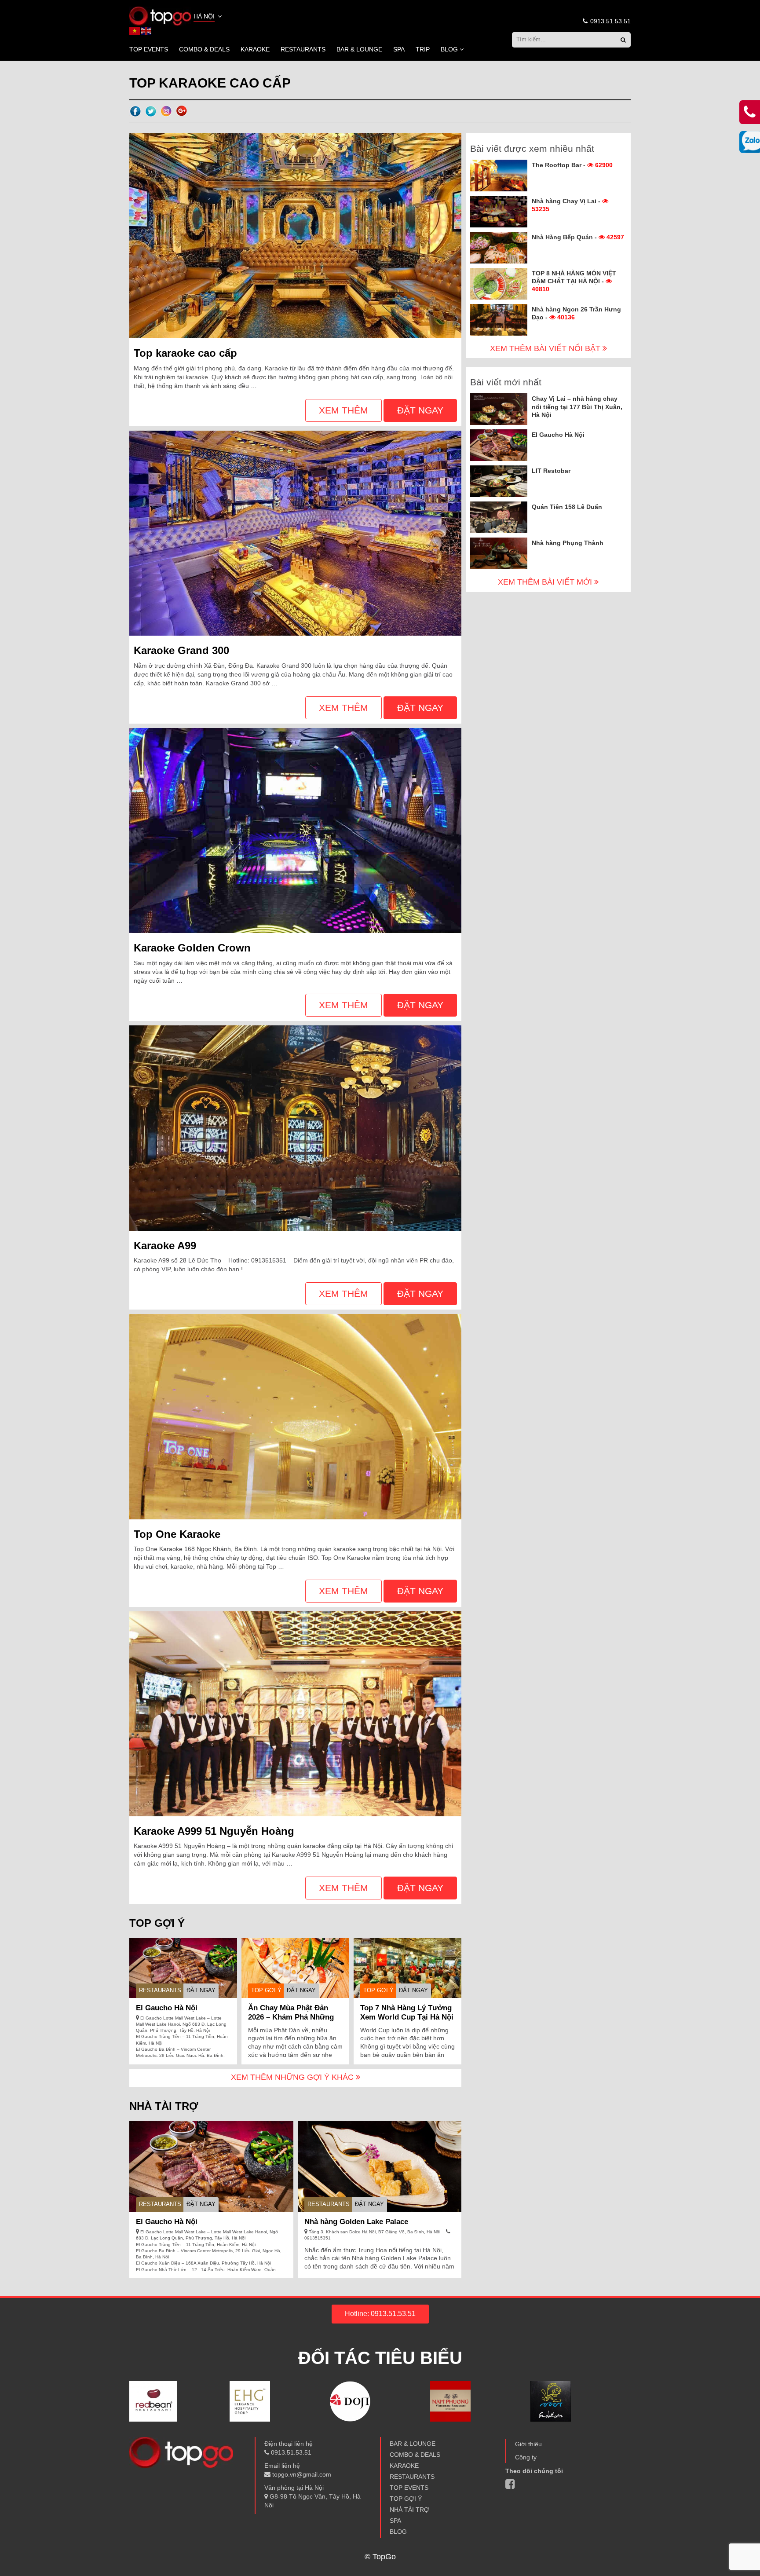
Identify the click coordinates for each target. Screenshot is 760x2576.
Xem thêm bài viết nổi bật (546, 348)
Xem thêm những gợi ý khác (293, 2077)
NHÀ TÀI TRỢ (409, 2510)
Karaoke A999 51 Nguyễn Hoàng (214, 1831)
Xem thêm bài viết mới (546, 582)
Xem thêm (343, 410)
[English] (146, 30)
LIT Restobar (551, 471)
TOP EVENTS (149, 49)
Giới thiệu (528, 2444)
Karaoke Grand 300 (181, 650)
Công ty (526, 2457)
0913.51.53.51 (610, 21)
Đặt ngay (420, 410)
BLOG (449, 49)
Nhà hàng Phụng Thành (568, 543)
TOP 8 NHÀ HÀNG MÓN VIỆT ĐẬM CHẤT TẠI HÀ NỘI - (574, 281)
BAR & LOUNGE (359, 49)
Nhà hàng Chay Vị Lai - (567, 205)
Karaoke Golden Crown (192, 948)
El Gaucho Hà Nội (167, 2008)
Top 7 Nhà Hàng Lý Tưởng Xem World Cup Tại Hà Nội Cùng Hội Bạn (407, 2017)
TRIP (423, 49)
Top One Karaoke (177, 1534)
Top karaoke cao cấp (185, 353)
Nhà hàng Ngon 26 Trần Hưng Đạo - (576, 313)
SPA (399, 49)
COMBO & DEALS (204, 49)
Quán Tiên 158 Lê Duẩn (567, 507)
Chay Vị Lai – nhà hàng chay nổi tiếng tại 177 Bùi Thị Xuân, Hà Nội (577, 406)
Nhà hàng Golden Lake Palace (356, 2222)
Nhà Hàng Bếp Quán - (578, 237)
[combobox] (208, 17)
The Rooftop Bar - (572, 165)
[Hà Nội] (160, 15)
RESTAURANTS (303, 49)
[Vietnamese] (135, 30)
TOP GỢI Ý (266, 1990)
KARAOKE (255, 49)
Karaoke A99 (165, 1246)
